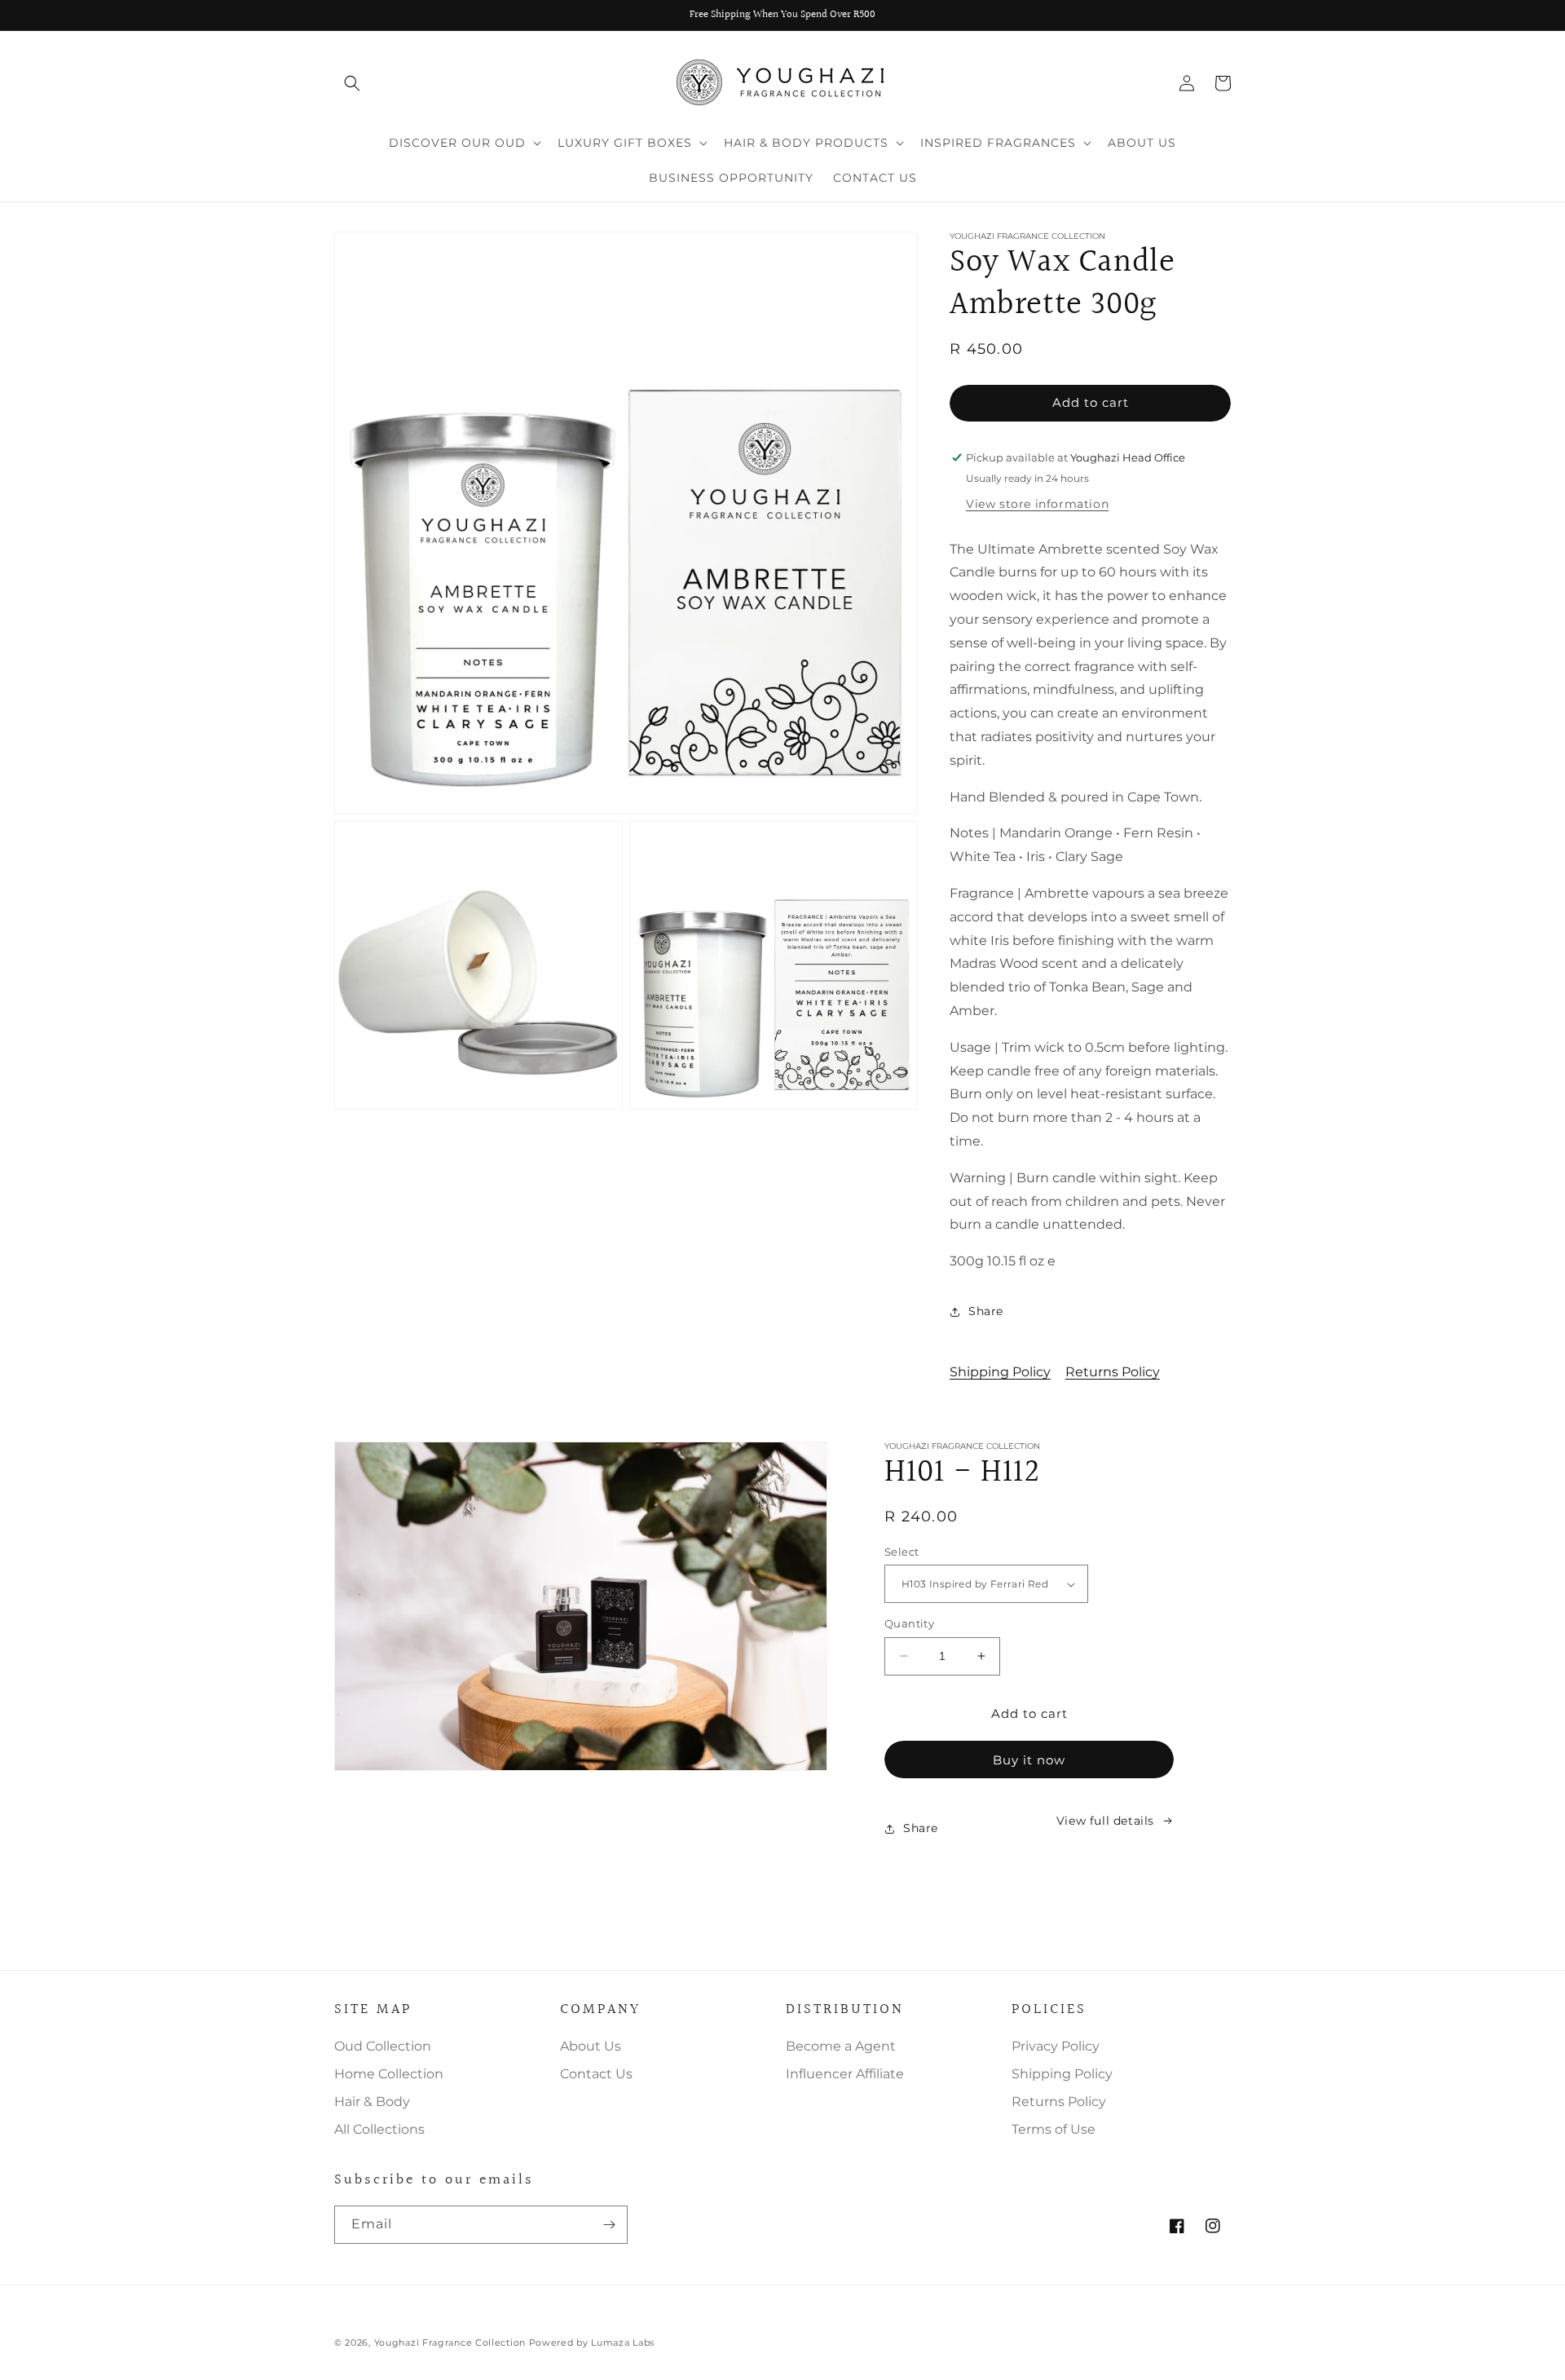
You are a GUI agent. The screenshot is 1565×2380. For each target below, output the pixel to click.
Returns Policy (1113, 1372)
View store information (1037, 504)
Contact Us (596, 2074)
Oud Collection (383, 2046)
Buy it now (1029, 1760)
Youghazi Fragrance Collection (452, 2342)
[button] (352, 83)
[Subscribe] (609, 2225)
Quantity (909, 1623)
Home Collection (389, 2074)
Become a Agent (841, 2046)
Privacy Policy (1056, 2046)
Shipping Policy (1000, 1372)
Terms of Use (1054, 2129)
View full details (1105, 1821)
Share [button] (986, 1311)
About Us (591, 2046)
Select (902, 1552)
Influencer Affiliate (845, 2074)
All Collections (379, 2129)
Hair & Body (372, 2102)
